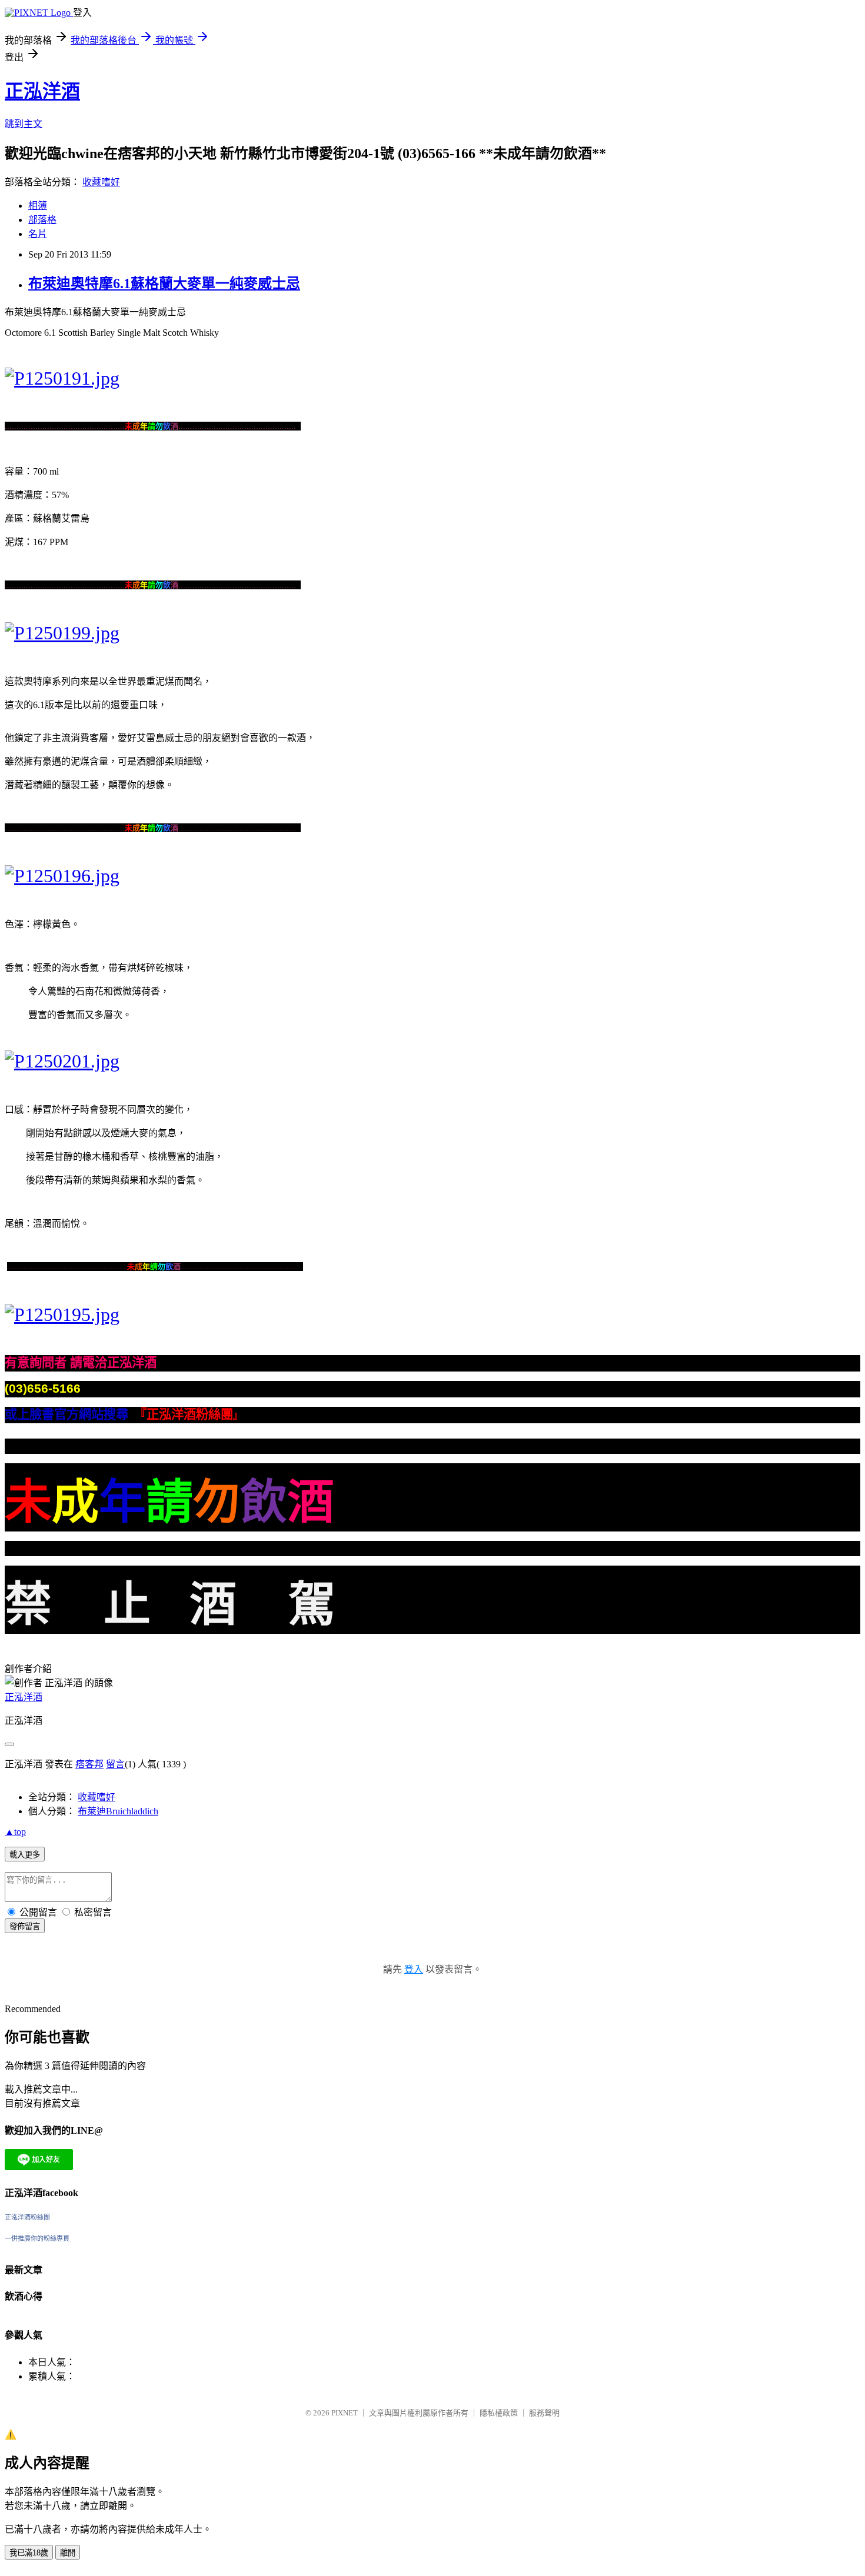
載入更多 (25, 1855)
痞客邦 (89, 1764)
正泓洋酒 (42, 91)
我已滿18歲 (29, 2553)
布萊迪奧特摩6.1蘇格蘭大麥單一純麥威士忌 (164, 283)
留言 (115, 1764)
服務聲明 (544, 2413)
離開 (68, 2553)
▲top (15, 1832)
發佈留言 (25, 1926)
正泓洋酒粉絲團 (27, 2217)
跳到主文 (24, 124)
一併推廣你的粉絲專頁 (37, 2238)
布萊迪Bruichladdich (118, 1811)
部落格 (42, 220)
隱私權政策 (499, 2413)
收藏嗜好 (101, 182)
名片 (38, 234)
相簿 (38, 206)
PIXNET (345, 2413)
